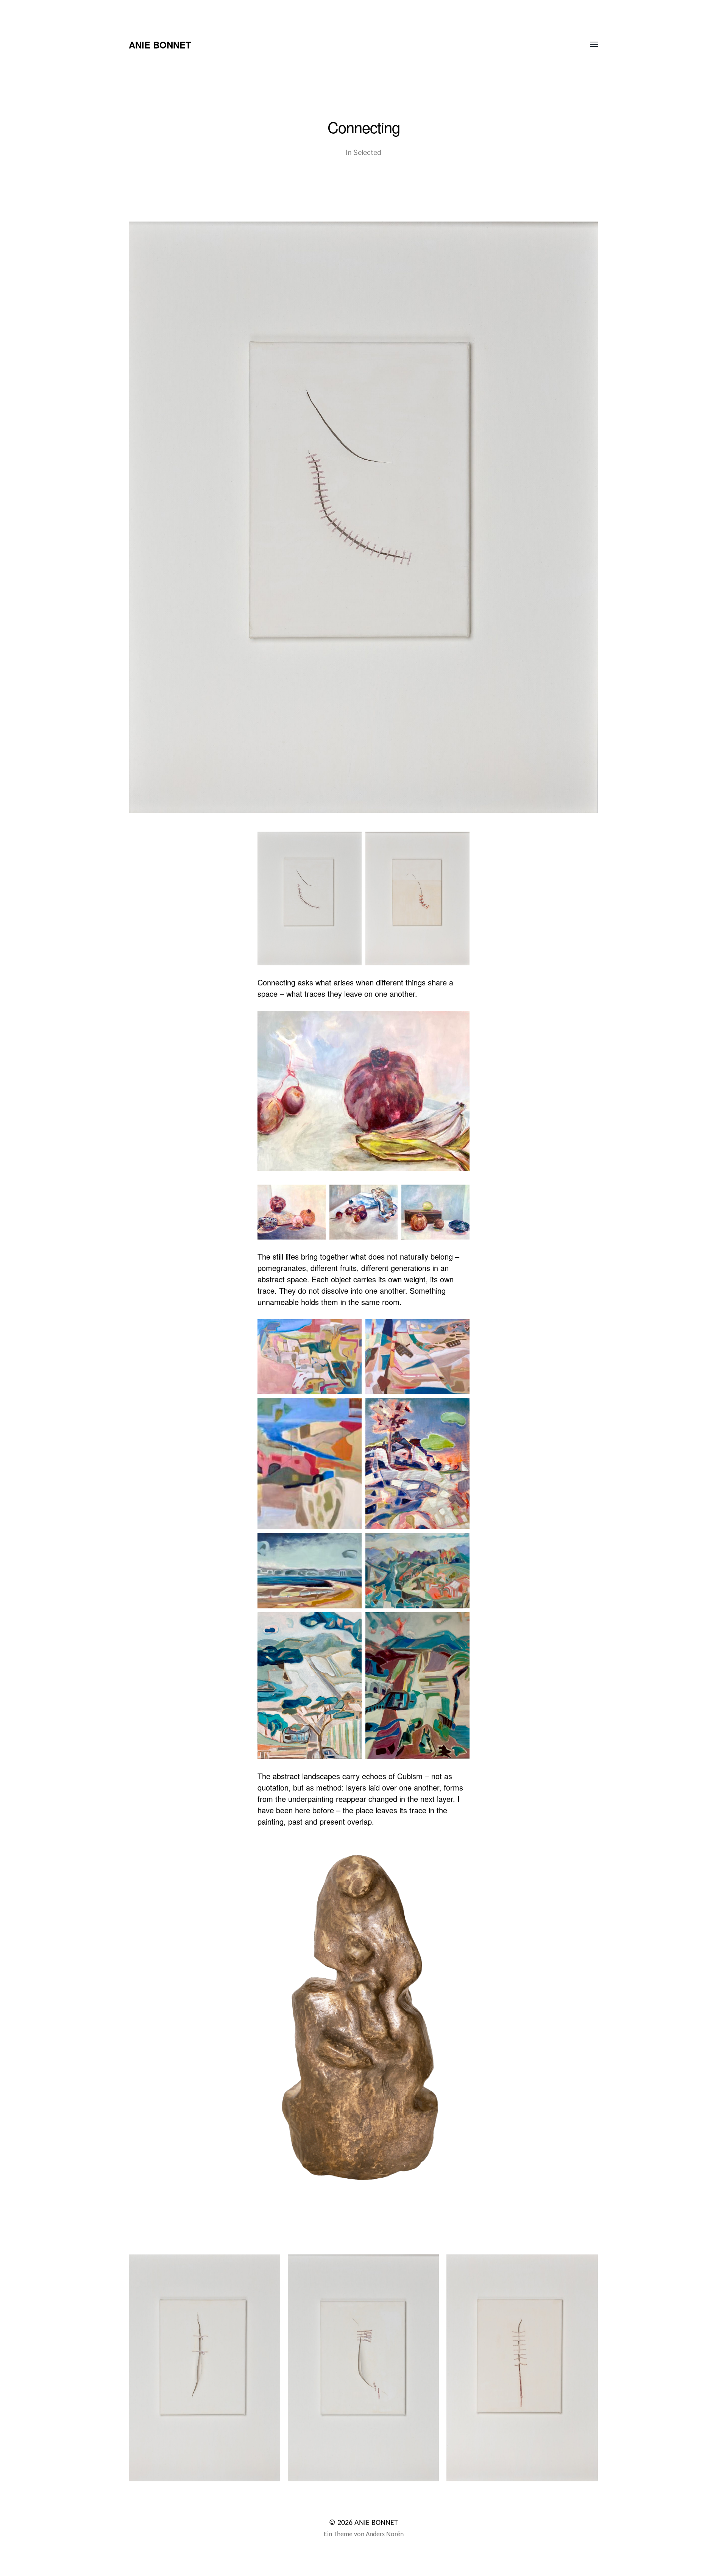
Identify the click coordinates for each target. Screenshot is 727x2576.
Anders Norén (385, 2535)
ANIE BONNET (160, 45)
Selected (367, 152)
